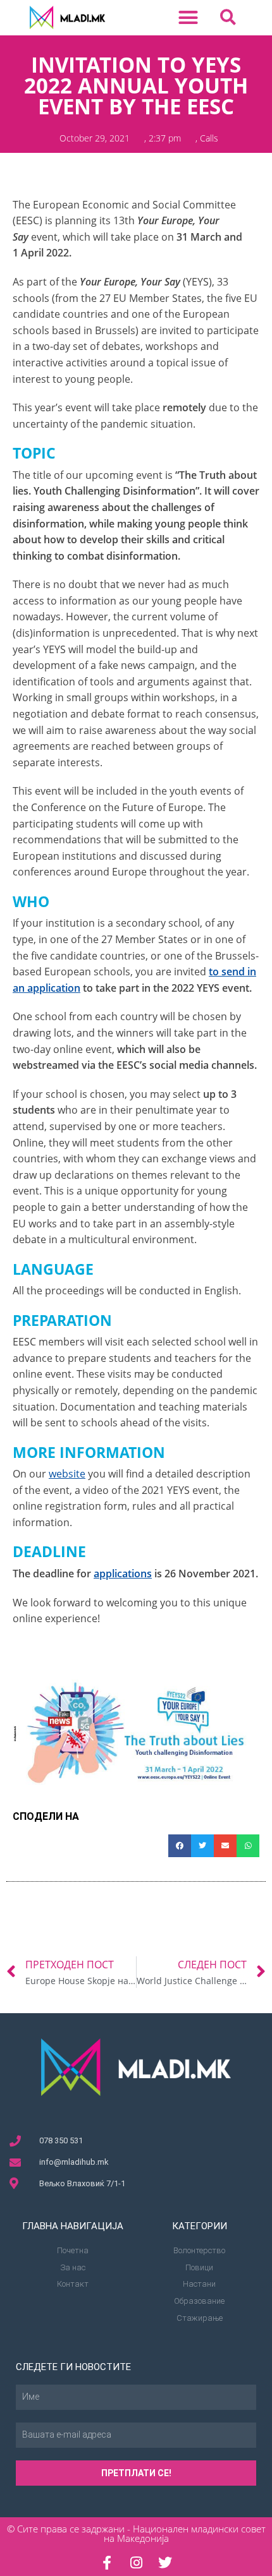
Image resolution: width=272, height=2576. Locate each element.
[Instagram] (136, 2563)
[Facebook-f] (107, 2563)
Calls (209, 138)
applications (123, 1574)
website (67, 1474)
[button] (189, 18)
